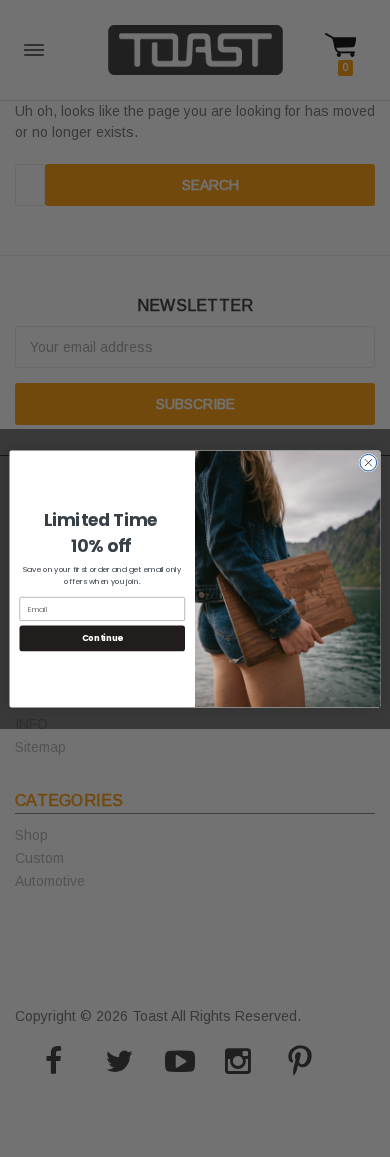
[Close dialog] (368, 462)
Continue (102, 638)
